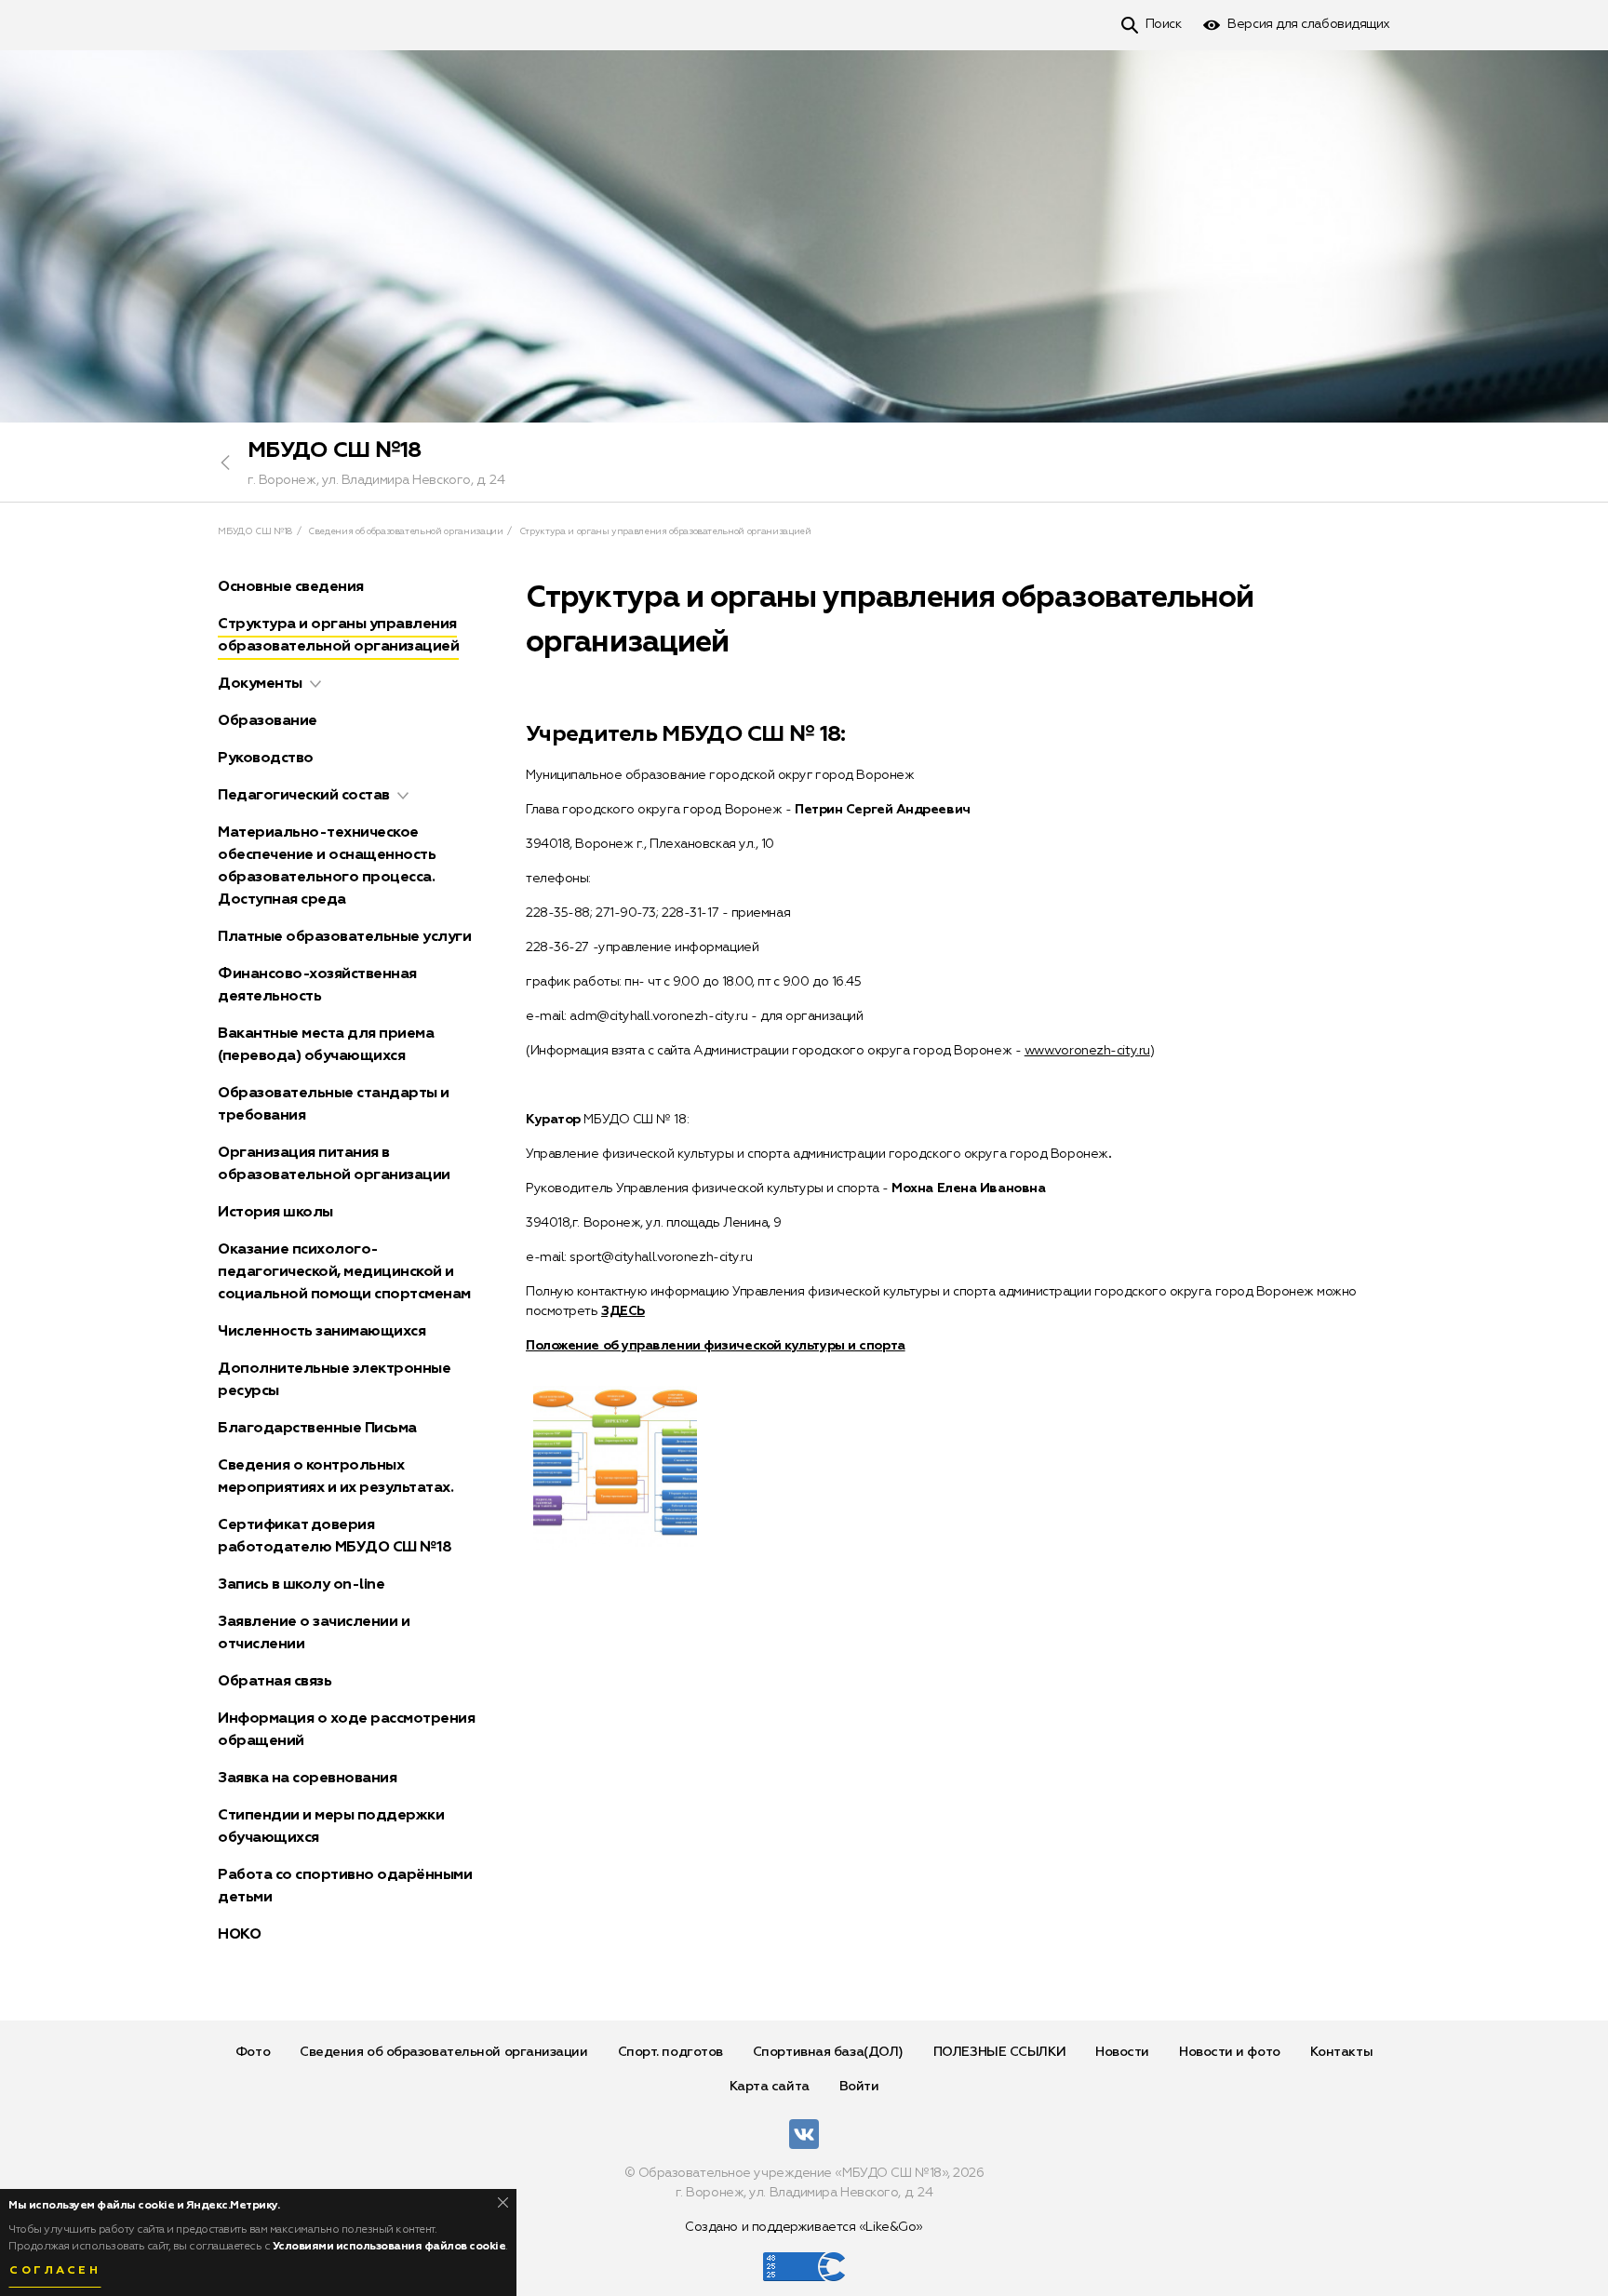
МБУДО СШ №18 (335, 450)
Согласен (55, 2271)
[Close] (503, 2202)
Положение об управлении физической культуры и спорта (716, 1346)
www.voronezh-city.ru (1087, 1051)
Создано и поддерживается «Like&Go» (804, 2227)
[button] (315, 684)
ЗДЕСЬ (623, 1311)
